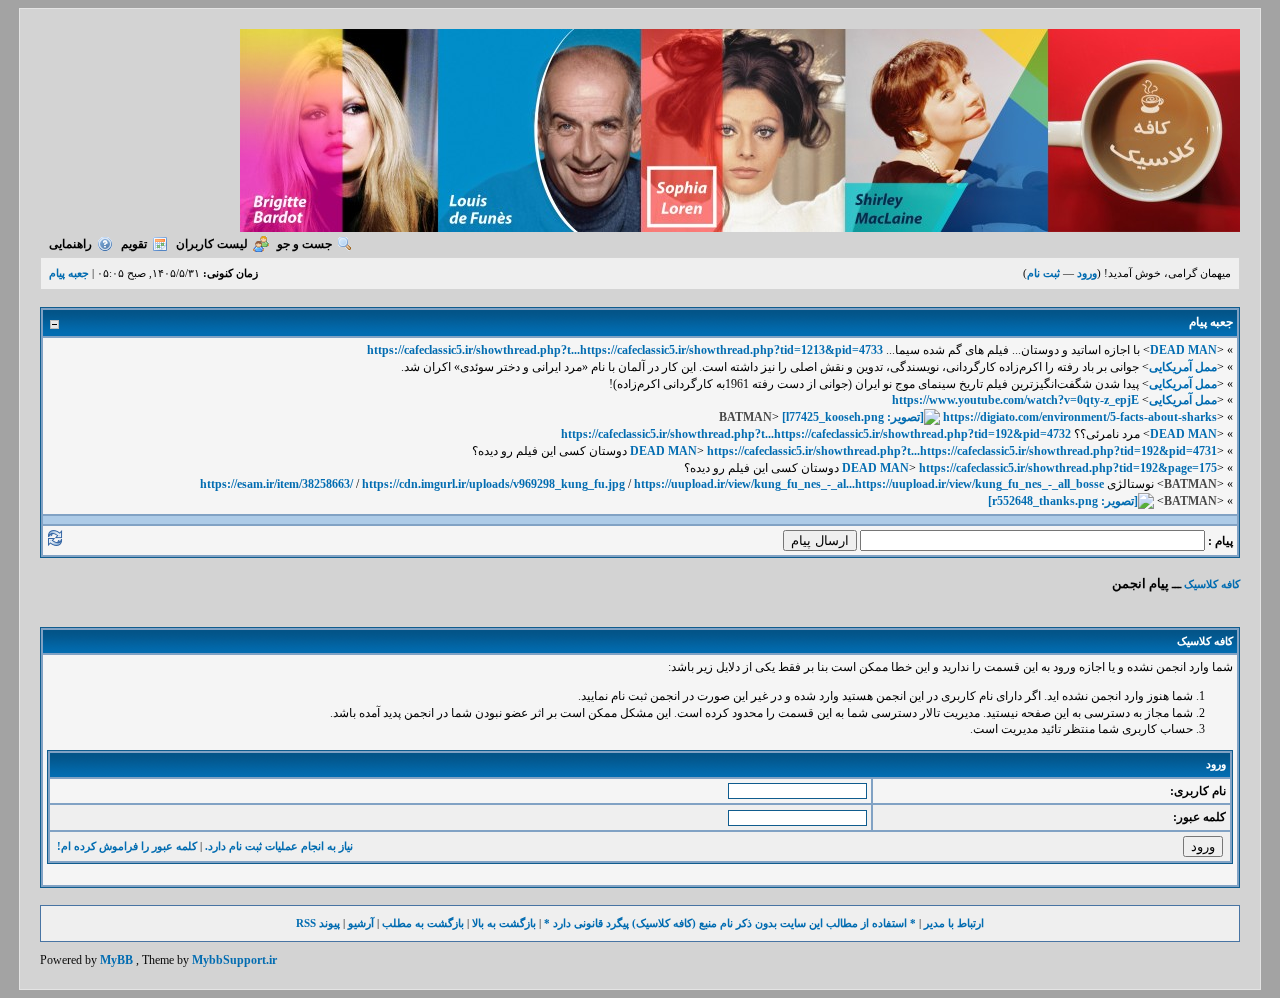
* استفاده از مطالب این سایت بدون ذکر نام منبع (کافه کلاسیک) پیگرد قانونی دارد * (730, 923)
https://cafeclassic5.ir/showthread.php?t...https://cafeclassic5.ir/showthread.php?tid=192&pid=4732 (816, 434)
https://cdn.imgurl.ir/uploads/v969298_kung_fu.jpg (493, 484)
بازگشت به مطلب (423, 923)
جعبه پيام (69, 273)
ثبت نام (1043, 273)
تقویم (134, 244)
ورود (1087, 273)
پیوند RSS (318, 923)
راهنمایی (70, 244)
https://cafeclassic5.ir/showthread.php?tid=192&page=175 (1068, 468)
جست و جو (304, 244)
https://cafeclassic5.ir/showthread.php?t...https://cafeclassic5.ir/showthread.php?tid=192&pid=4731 (962, 451)
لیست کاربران (212, 244)
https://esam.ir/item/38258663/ (276, 484)
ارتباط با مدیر (954, 923)
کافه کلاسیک (1212, 584)
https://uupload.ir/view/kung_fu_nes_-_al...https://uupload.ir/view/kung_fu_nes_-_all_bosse (869, 484)
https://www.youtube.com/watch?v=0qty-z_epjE (1015, 400)
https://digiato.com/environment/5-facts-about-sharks (1080, 417)
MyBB (116, 960)
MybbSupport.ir (234, 960)
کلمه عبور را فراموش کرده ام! (127, 846)
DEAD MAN (1183, 350)
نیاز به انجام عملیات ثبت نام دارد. (279, 846)
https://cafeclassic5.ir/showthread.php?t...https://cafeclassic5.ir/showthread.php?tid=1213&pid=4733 (625, 350)
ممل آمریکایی (1183, 367)
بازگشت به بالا (504, 923)
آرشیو (361, 923)
